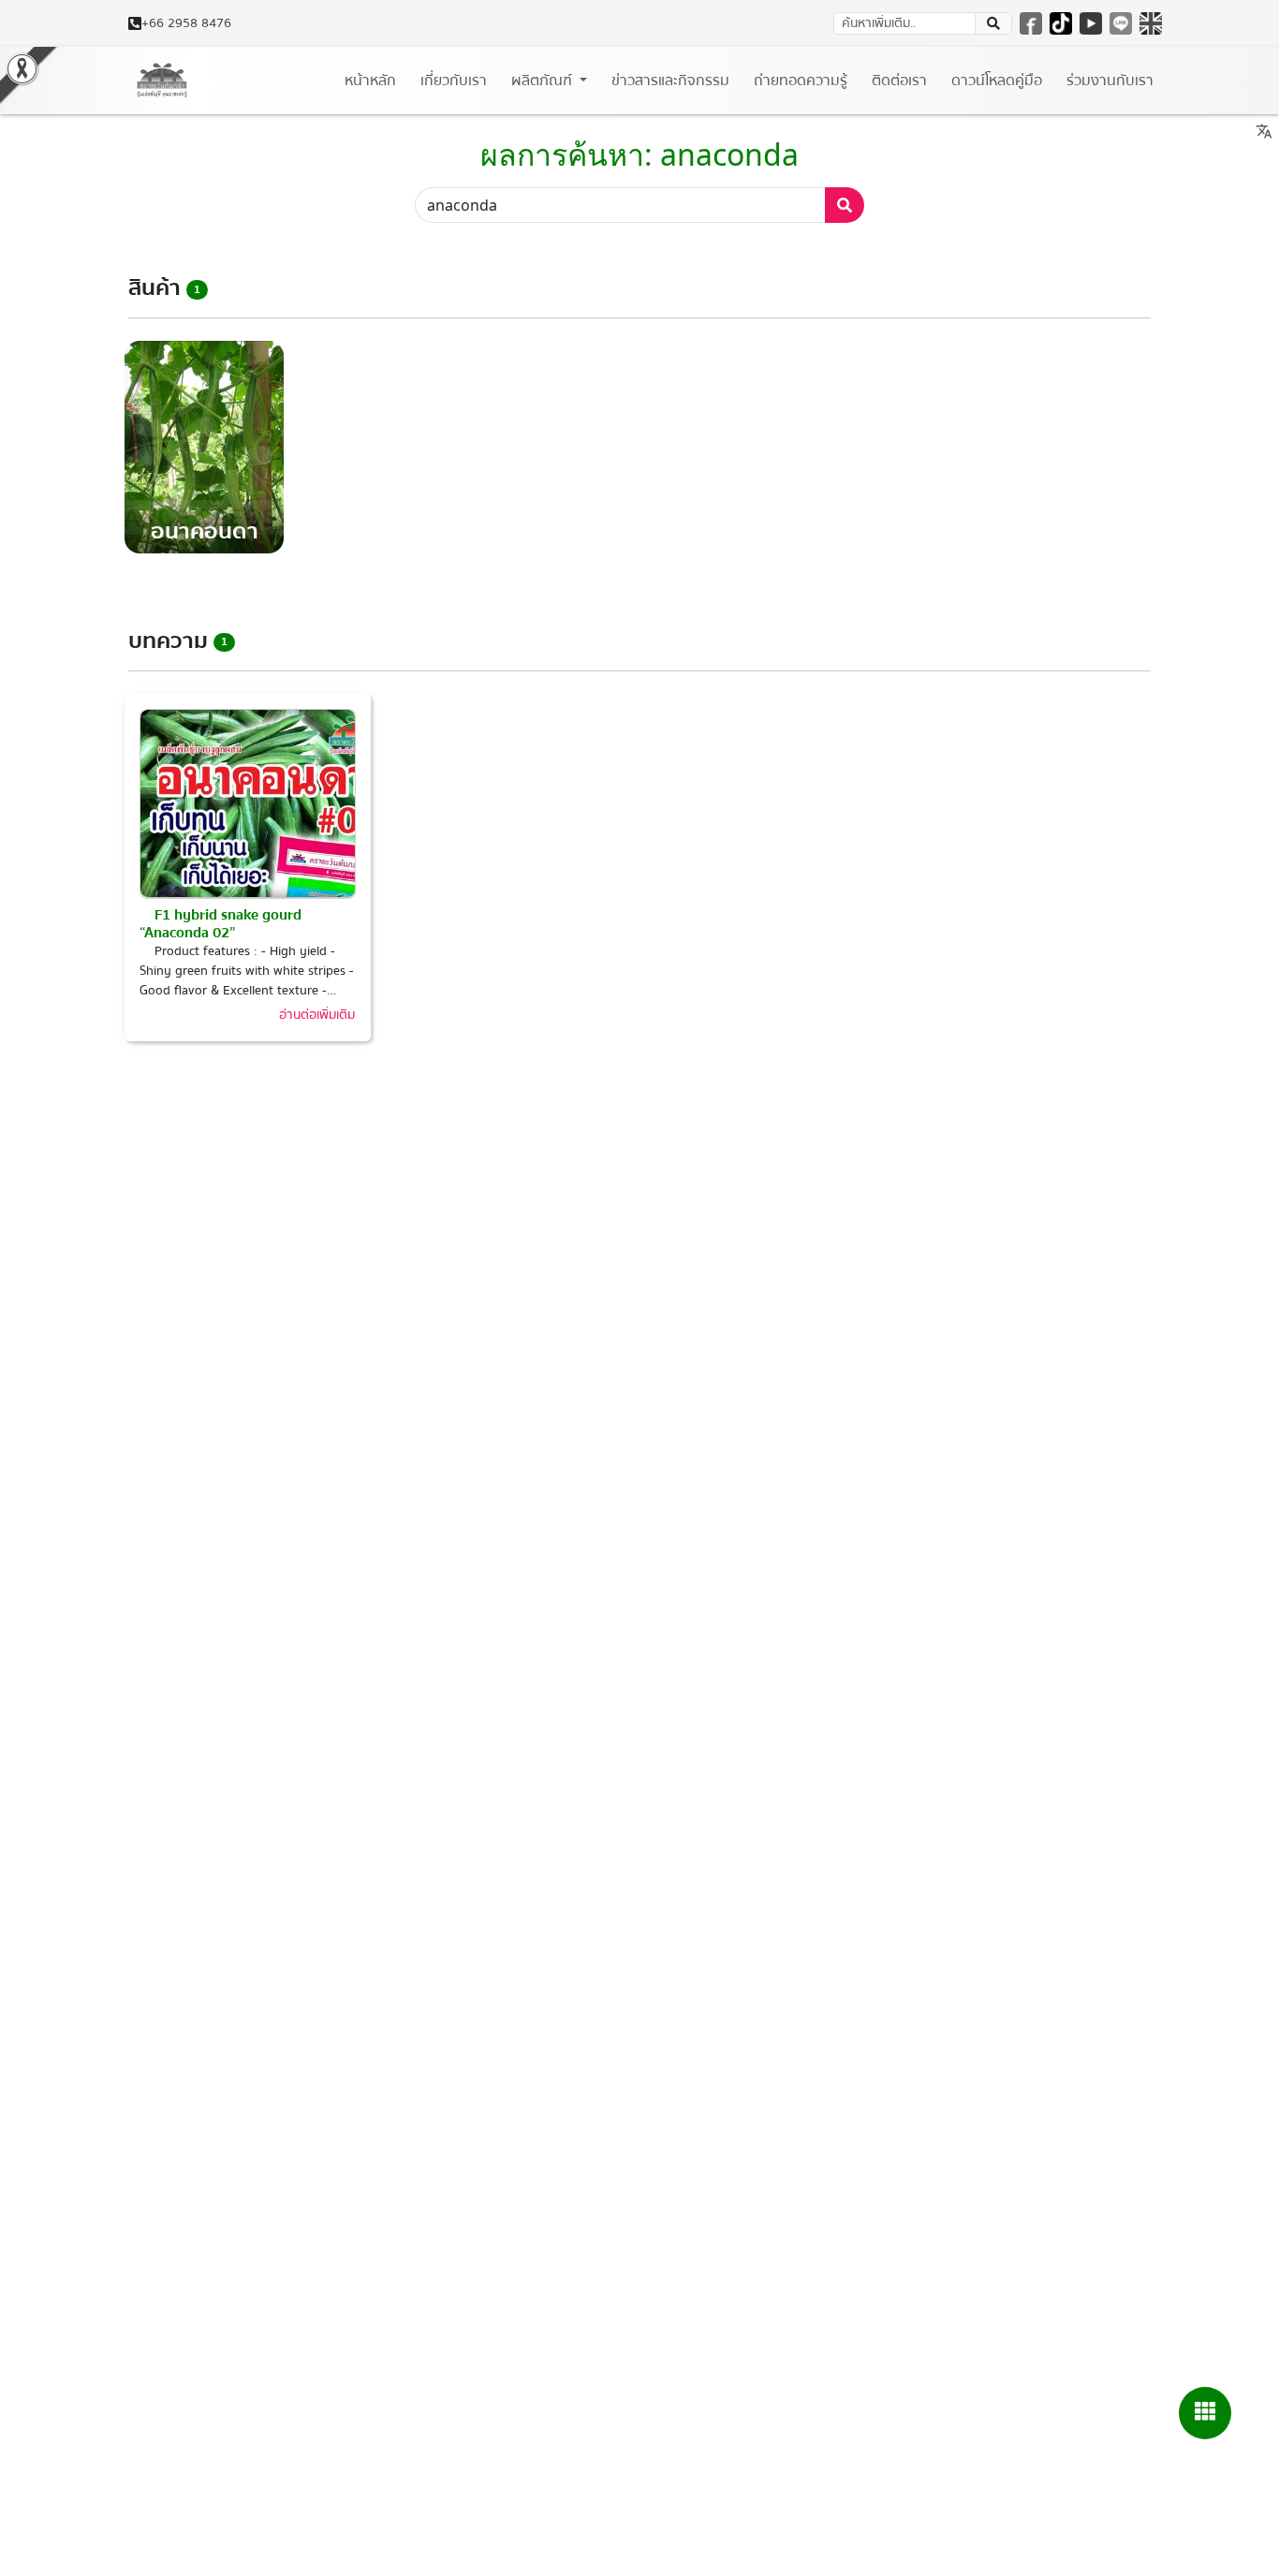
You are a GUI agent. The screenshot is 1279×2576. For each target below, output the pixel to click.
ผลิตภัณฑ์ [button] (544, 81)
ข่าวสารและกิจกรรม (670, 81)
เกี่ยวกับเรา (454, 81)
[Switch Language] (1151, 23)
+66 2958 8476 (186, 24)
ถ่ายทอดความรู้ (801, 81)
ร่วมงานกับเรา (1110, 81)
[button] (1205, 2413)
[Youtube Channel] (1091, 23)
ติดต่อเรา (899, 81)
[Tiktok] (1061, 23)
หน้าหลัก (370, 81)
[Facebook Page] (1031, 23)
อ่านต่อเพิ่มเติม (317, 1015)
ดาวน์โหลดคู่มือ (997, 81)
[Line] (1121, 23)
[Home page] (162, 81)
